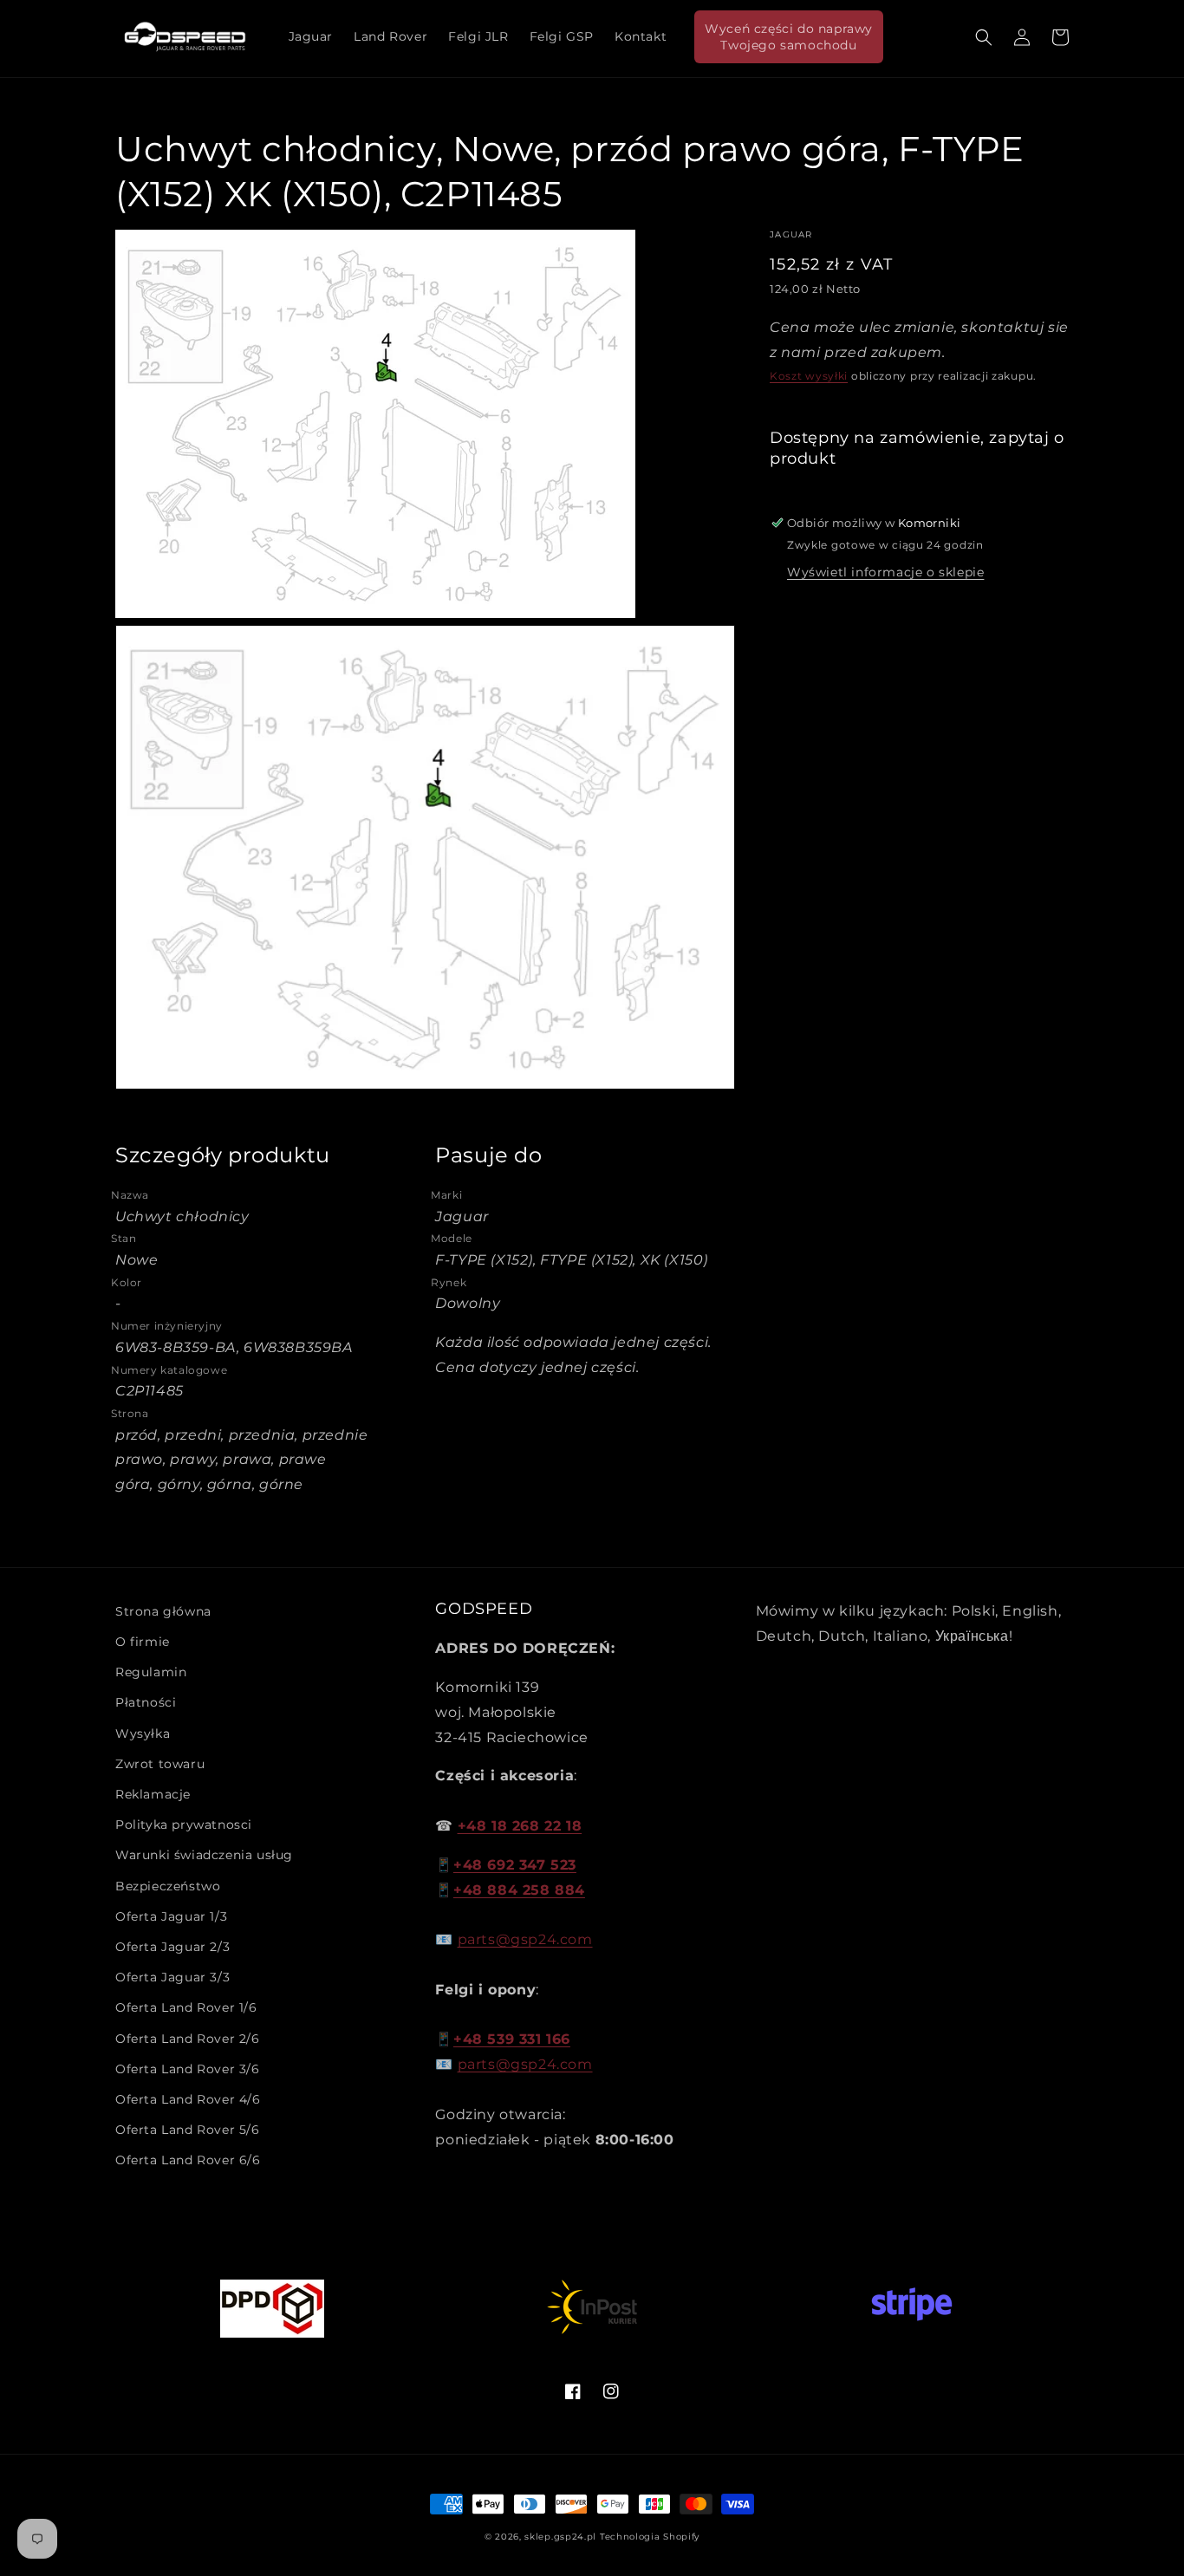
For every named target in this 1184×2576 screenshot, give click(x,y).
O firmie (143, 1642)
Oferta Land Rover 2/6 (188, 2039)
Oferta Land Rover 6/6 (188, 2160)
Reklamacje (153, 1794)
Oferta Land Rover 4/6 (188, 2099)
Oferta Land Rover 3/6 (188, 2069)
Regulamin (151, 1672)
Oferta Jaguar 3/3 (172, 1977)
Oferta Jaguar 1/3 (171, 1916)
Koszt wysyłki (809, 376)
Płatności (146, 1702)
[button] (984, 37)
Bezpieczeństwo (168, 1886)
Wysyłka (143, 1734)
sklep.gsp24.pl (562, 2537)
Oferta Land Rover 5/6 (188, 2130)
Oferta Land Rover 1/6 (186, 2007)
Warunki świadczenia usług (204, 1855)
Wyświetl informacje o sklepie (885, 572)
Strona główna (163, 1611)
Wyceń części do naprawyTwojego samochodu (789, 36)
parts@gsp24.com (525, 1939)
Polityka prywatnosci (184, 1825)
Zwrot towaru (160, 1764)
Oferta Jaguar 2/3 (172, 1947)
